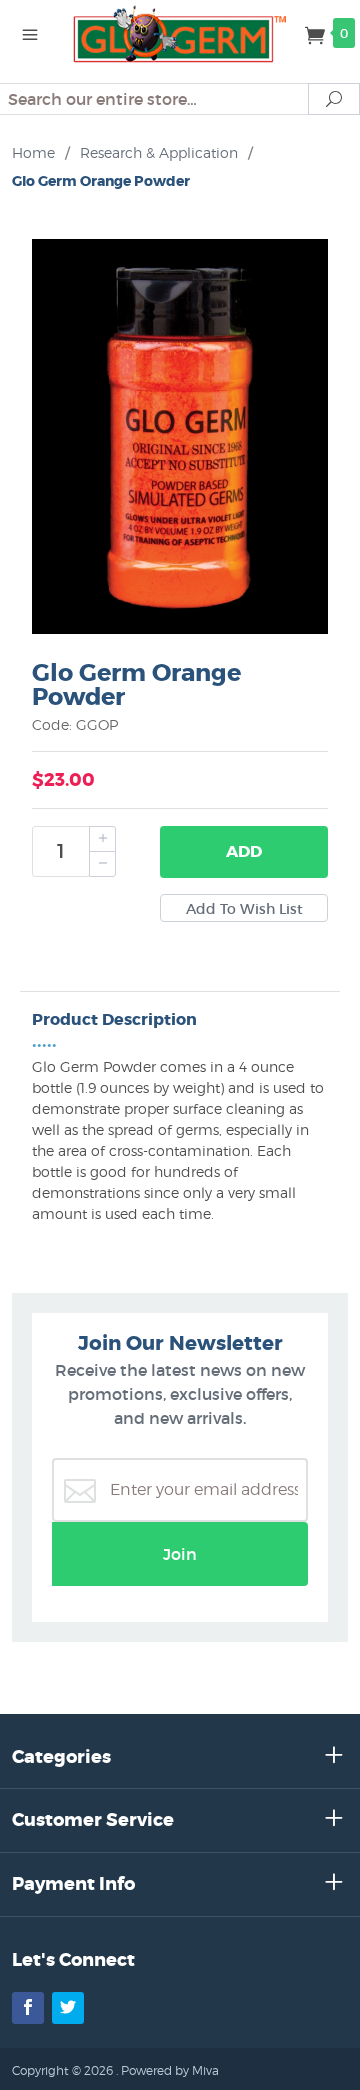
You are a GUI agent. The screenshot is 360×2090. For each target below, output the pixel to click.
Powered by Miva (170, 2070)
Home (33, 152)
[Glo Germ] (180, 32)
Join (180, 1554)
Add (244, 851)
